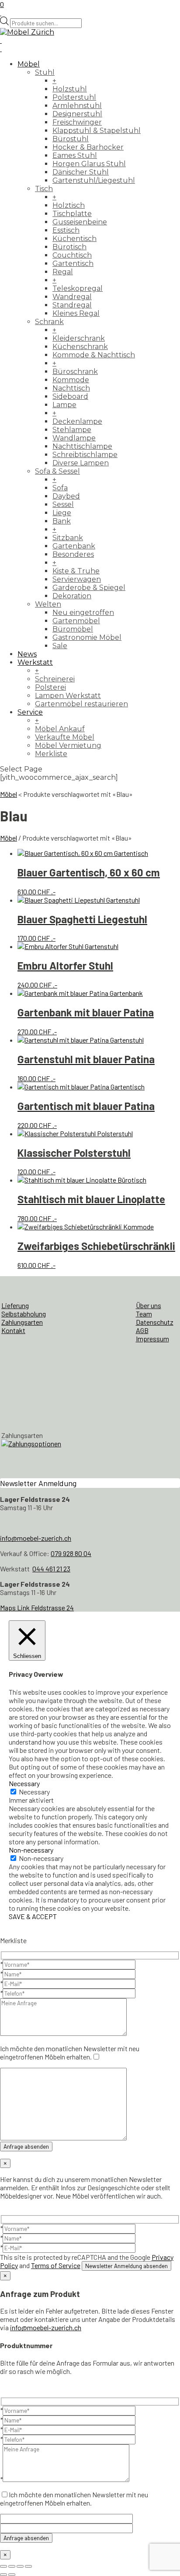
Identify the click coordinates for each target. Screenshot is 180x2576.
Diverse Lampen (81, 463)
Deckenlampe (77, 421)
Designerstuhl (77, 114)
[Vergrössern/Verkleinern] (3, 2566)
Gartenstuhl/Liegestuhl (94, 180)
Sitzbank (68, 538)
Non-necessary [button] (31, 1850)
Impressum (152, 1339)
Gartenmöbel (76, 621)
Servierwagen (77, 579)
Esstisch (66, 230)
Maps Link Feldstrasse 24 (37, 1607)
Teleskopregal (78, 288)
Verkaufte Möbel (65, 737)
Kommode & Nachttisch (94, 355)
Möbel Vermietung (68, 745)
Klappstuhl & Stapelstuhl (97, 131)
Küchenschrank (80, 347)
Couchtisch (72, 255)
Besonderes (73, 554)
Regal (63, 272)
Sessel (63, 504)
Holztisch (69, 205)
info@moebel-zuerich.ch (36, 1538)
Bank (62, 521)
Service (30, 712)
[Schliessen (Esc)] (28, 2566)
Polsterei (50, 687)
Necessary (34, 1792)
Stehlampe (72, 430)
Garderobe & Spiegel (89, 588)
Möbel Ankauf (60, 729)
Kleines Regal (76, 313)
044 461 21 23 (51, 1569)
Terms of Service (56, 2265)
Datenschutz (155, 1322)
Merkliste (51, 754)
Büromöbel (73, 629)
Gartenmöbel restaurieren (81, 704)
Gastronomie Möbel (87, 637)
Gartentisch (73, 264)
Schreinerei (55, 679)
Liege (62, 513)
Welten (48, 604)
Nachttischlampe (82, 446)
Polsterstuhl (74, 97)
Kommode (71, 380)
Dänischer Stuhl (81, 172)
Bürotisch (69, 247)
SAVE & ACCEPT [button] (33, 1916)
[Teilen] (20, 2566)
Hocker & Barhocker (88, 147)
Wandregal (72, 297)
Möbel (29, 64)
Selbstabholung (24, 1314)
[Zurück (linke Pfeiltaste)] (3, 2575)
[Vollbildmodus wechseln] (12, 2566)
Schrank (49, 322)
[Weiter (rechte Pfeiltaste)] (12, 2575)
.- (89, 881)
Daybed (66, 496)
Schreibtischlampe (85, 455)
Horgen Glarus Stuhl (89, 164)
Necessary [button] (24, 1783)
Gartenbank (74, 546)
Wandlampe (74, 438)
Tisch (44, 189)
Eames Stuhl (75, 155)
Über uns (149, 1305)
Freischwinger (77, 122)
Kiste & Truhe (76, 571)
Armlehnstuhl (77, 106)
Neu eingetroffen (83, 613)
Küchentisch (74, 239)
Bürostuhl (71, 139)
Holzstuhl (70, 89)
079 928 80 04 (71, 1553)
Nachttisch (71, 388)
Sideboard (70, 396)
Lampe (64, 405)
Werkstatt (35, 662)
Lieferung (15, 1305)
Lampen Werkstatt (68, 696)
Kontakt (13, 1330)
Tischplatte (72, 214)
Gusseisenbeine (80, 222)
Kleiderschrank (79, 338)
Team (144, 1314)
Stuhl (45, 72)
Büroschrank (75, 372)
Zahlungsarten (22, 1322)
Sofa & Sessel (57, 471)
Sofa (60, 488)
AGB (142, 1330)
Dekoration (72, 596)
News (27, 654)
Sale (60, 646)
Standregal (72, 305)
